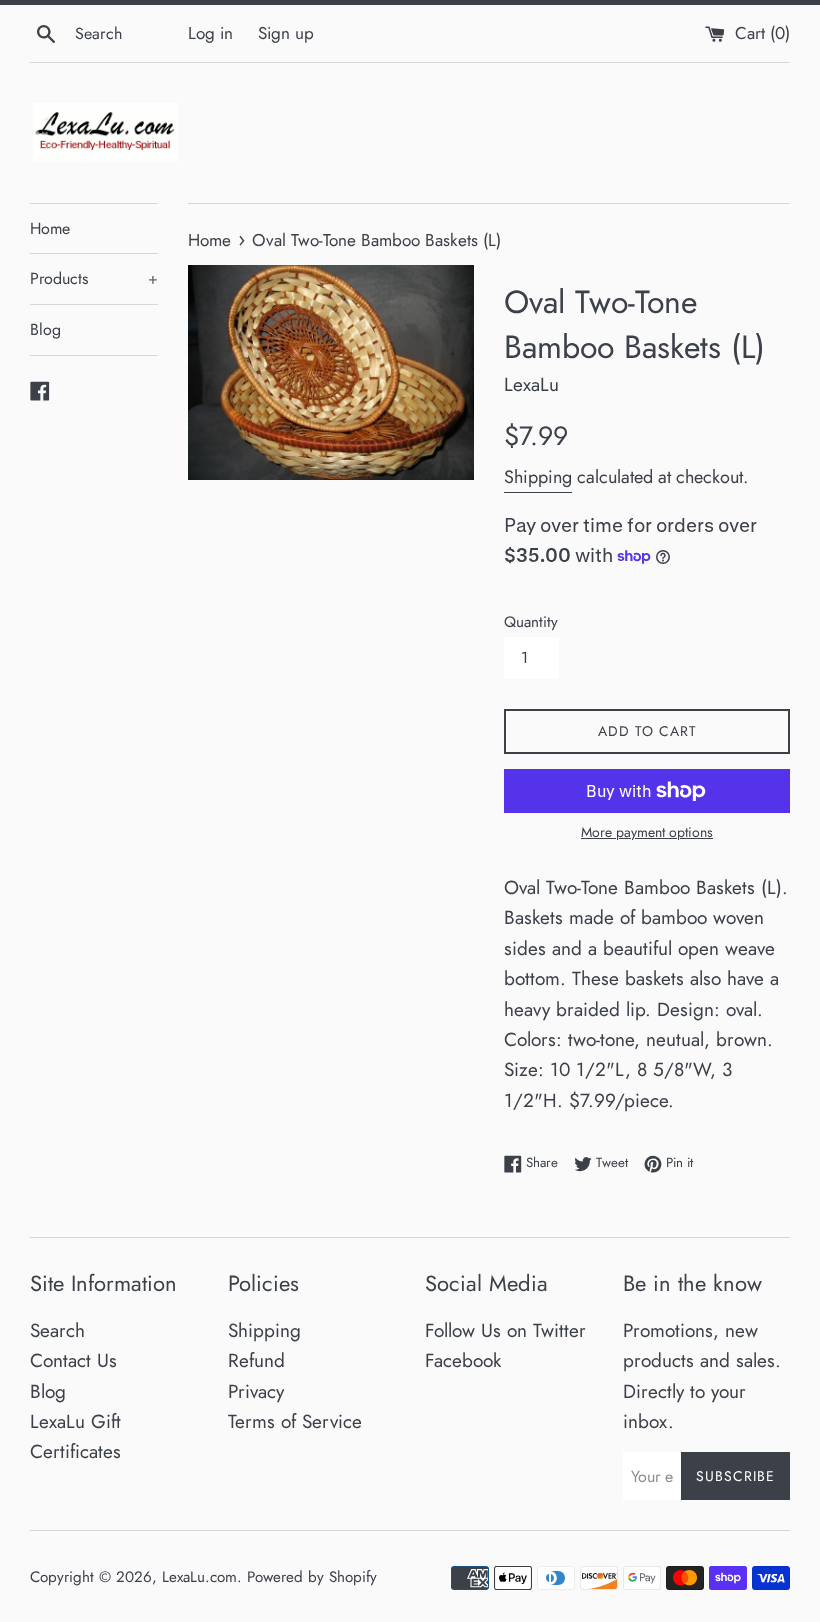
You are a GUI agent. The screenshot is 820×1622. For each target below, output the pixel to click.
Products (94, 278)
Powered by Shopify (312, 1577)
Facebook (463, 1360)
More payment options (647, 832)
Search (57, 1330)
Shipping (538, 477)
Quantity (531, 622)
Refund (256, 1360)
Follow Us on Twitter (505, 1330)
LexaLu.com (199, 1577)
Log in (210, 33)
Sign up (286, 33)
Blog (45, 329)
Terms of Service (295, 1421)
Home (50, 228)
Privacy (256, 1391)
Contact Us (73, 1360)
